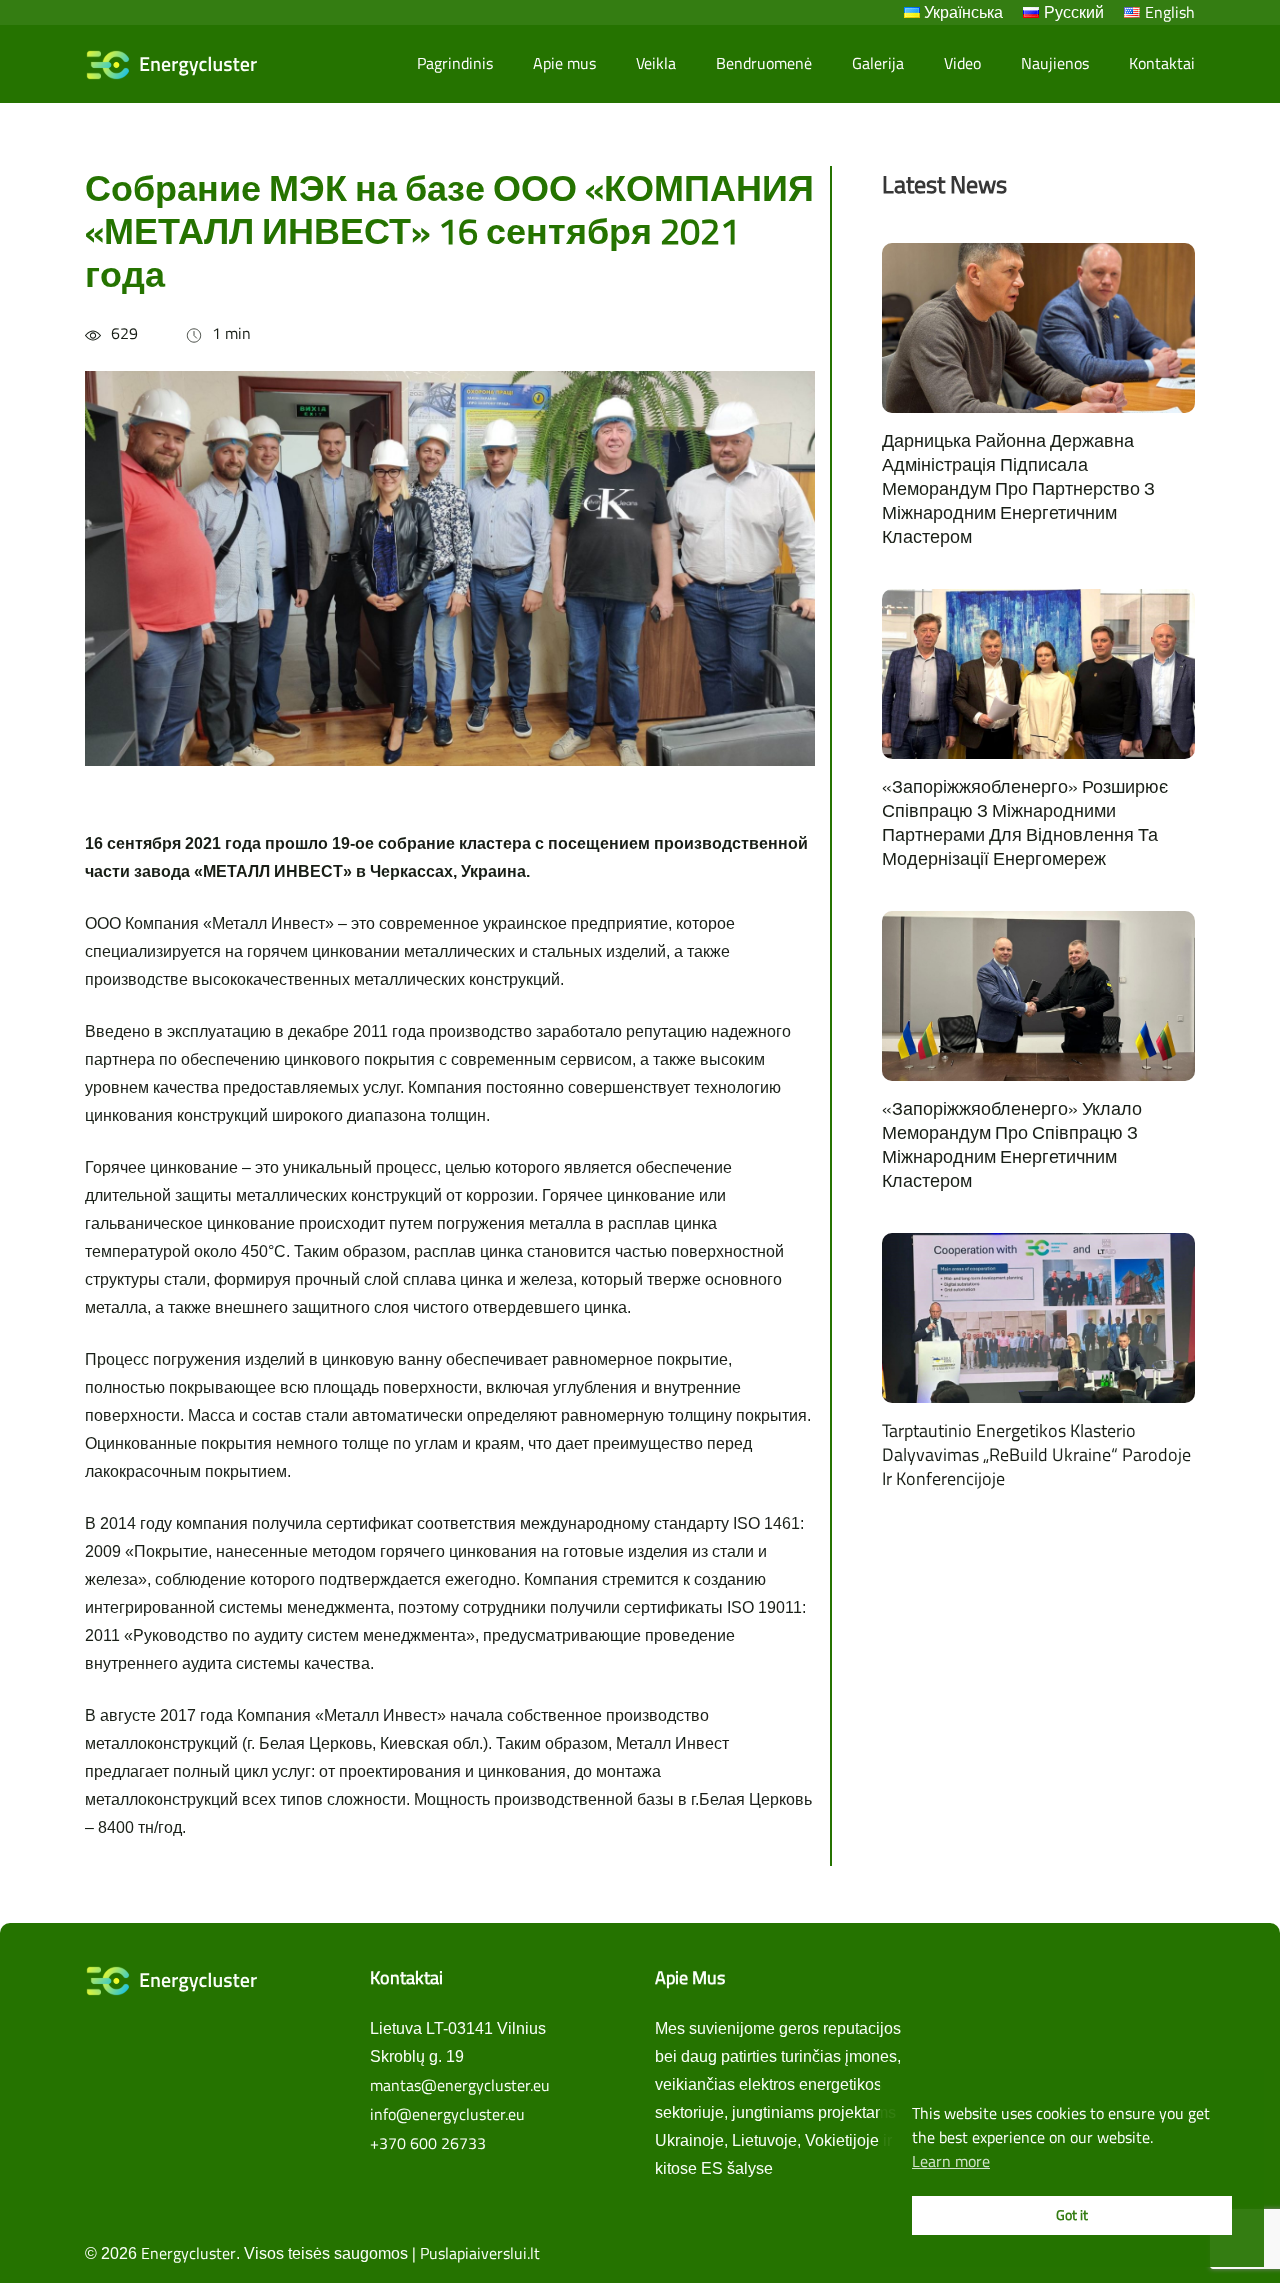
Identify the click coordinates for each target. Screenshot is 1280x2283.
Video (962, 63)
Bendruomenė (764, 63)
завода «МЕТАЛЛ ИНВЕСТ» (243, 871)
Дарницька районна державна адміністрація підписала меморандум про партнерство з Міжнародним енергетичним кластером (1018, 488)
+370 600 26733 (428, 2143)
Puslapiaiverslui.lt (480, 2253)
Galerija (878, 63)
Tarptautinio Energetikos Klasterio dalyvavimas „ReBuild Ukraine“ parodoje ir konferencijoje (1036, 1454)
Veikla (656, 63)
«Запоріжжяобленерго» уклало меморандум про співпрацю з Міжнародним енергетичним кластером (1012, 1144)
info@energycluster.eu (447, 2114)
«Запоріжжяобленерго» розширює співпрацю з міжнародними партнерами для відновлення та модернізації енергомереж (1025, 822)
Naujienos (1055, 63)
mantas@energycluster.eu (460, 2085)
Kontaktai (1162, 63)
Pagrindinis (455, 63)
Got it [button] (1072, 2215)
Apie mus (564, 63)
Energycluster (188, 2253)
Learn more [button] (951, 2161)
